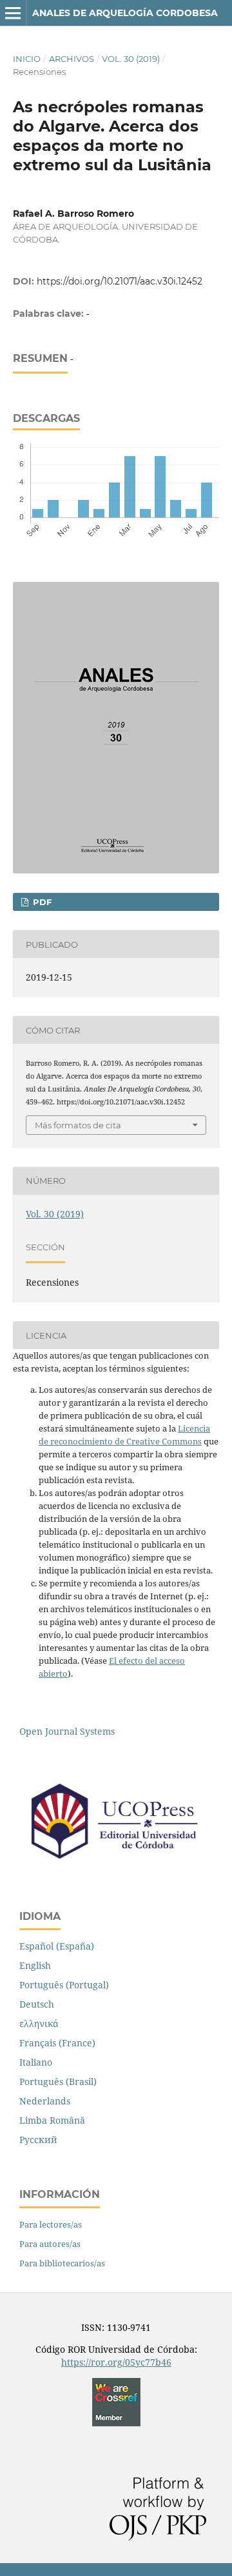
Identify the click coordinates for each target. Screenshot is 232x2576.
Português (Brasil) (58, 2082)
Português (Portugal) (64, 1985)
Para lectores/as (51, 2224)
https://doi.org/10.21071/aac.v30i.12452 (120, 281)
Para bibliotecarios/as (62, 2263)
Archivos (72, 59)
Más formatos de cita (78, 1125)
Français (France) (57, 2043)
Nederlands (45, 2101)
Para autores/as (50, 2244)
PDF (41, 902)
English (35, 1965)
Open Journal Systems (67, 1731)
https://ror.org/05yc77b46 (116, 2362)
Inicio (27, 59)
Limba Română (52, 2120)
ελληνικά (39, 2023)
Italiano (36, 2062)
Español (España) (57, 1946)
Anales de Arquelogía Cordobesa (125, 13)
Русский (38, 2140)
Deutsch (37, 2004)
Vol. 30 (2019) (131, 59)
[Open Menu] (13, 13)
